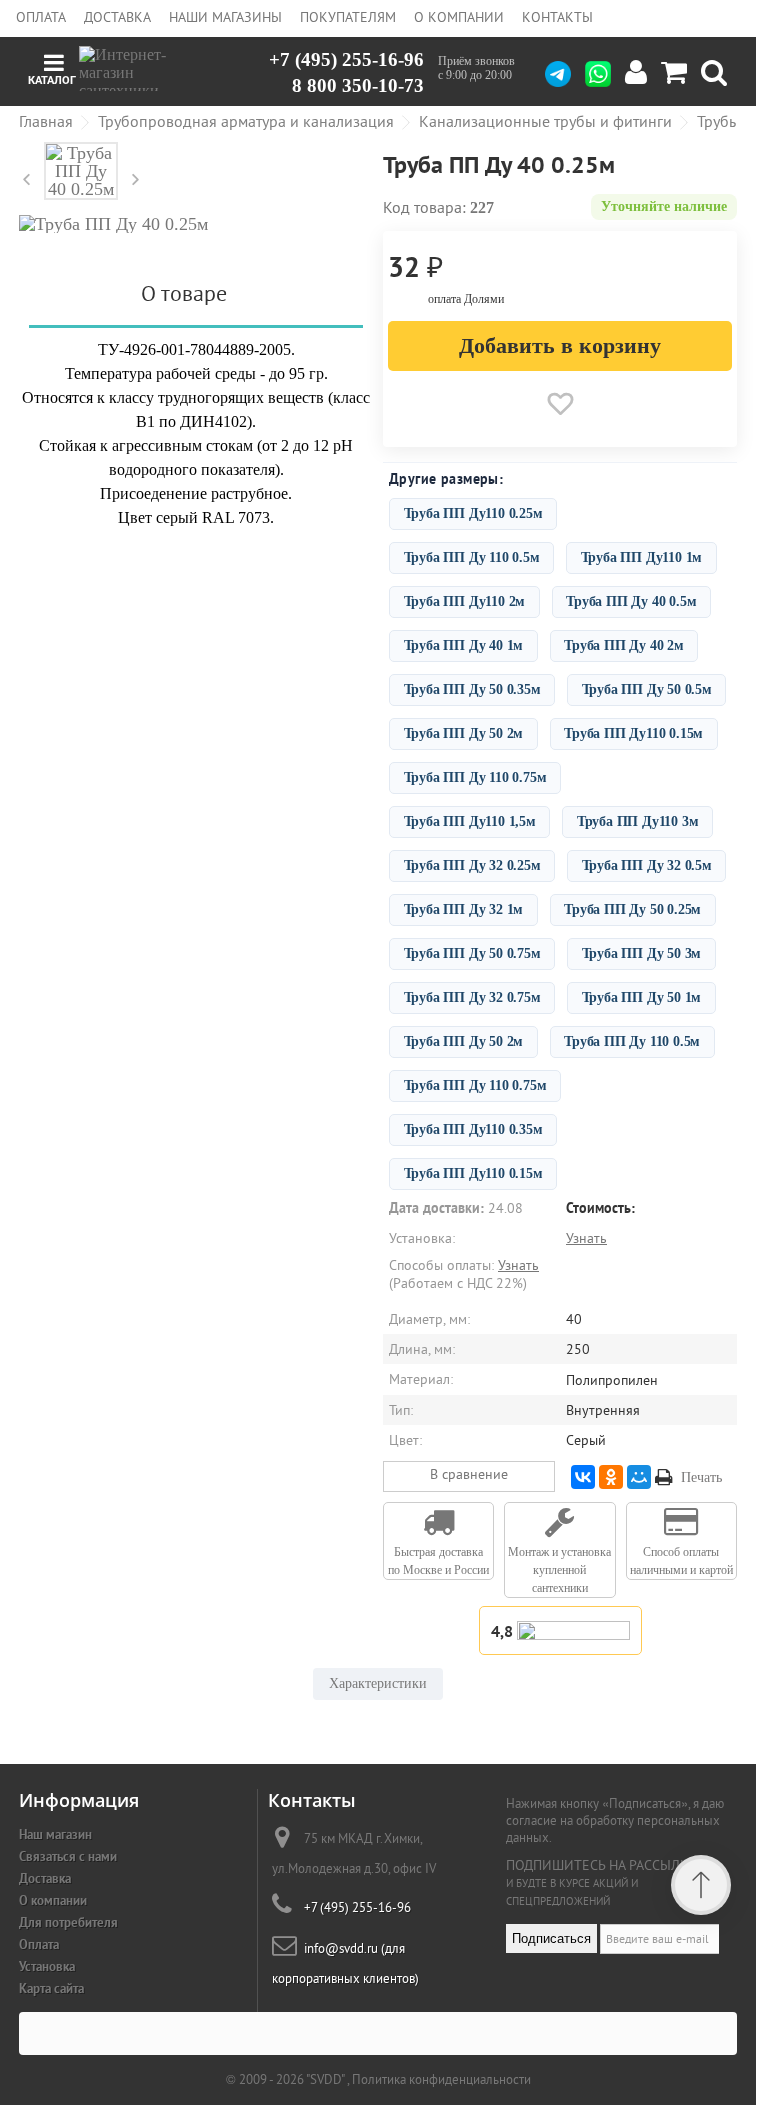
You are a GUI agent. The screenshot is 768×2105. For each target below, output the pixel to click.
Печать (701, 1477)
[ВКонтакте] (583, 1477)
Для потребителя (68, 1922)
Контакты (557, 17)
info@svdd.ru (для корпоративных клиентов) (345, 1963)
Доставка (117, 17)
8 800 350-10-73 (358, 85)
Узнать (586, 1238)
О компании (459, 17)
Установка (47, 1966)
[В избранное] (560, 404)
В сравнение (469, 1474)
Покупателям (348, 17)
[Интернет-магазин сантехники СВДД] (138, 68)
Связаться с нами (68, 1856)
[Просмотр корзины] (674, 73)
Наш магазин (55, 1834)
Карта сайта (51, 1988)
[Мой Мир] (639, 1477)
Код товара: (424, 207)
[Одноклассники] (611, 1477)
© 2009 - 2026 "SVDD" (286, 2079)
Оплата (41, 17)
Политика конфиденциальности (441, 2079)
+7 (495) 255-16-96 (346, 60)
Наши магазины (225, 17)
